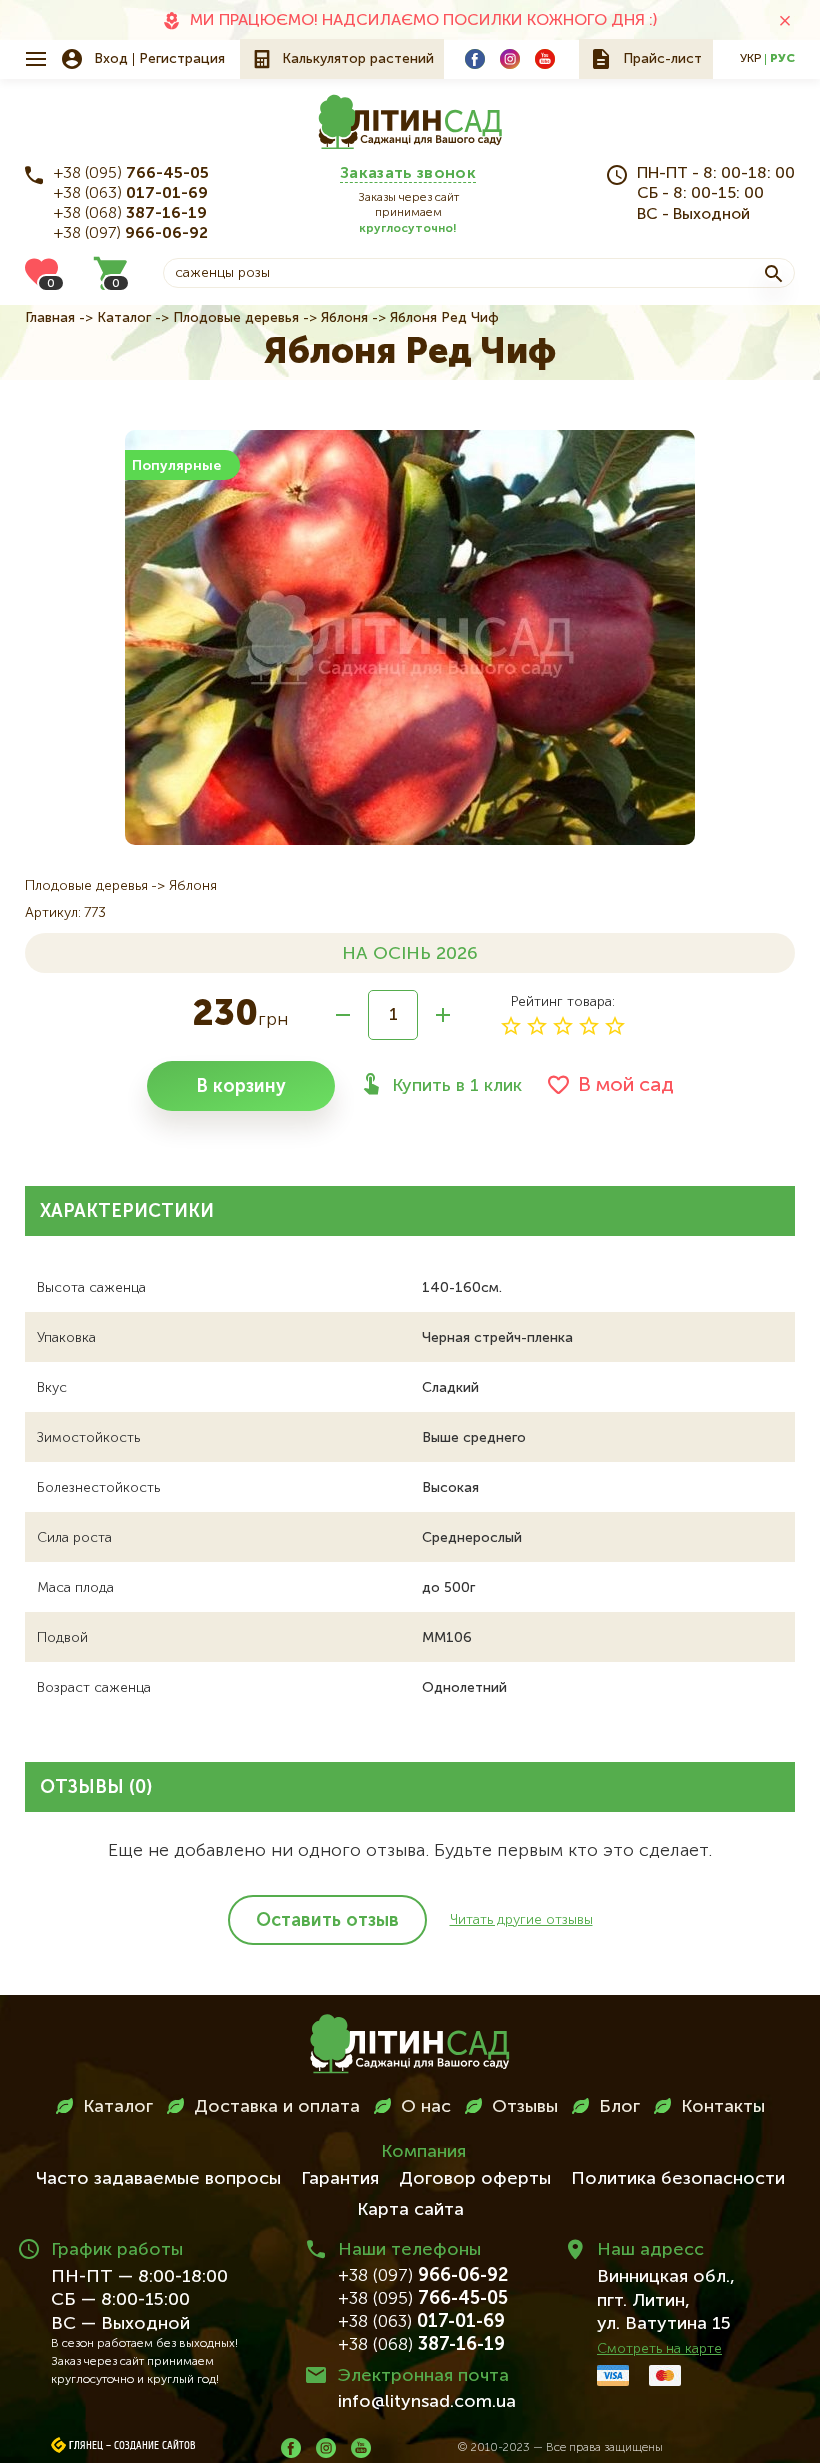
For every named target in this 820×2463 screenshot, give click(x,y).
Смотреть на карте (659, 2349)
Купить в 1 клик (457, 1086)
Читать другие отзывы (521, 1920)
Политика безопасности (678, 2179)
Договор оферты (475, 2179)
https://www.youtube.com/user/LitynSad (545, 59)
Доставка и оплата (277, 2107)
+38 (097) (131, 234)
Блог (619, 2107)
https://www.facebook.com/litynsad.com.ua (475, 59)
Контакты (723, 2107)
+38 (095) (131, 174)
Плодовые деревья (236, 318)
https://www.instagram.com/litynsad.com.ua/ (510, 59)
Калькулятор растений (358, 59)
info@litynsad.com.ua (427, 2402)
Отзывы (525, 2107)
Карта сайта (410, 2210)
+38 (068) (130, 214)
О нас (426, 2107)
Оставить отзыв (327, 1921)
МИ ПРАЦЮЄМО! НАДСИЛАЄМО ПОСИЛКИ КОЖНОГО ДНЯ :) (423, 21)
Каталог (124, 318)
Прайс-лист (662, 59)
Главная (50, 318)
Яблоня (344, 318)
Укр (750, 59)
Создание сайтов (155, 2446)
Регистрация (182, 59)
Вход (111, 59)
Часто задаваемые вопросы (158, 2179)
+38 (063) (131, 194)
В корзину (241, 1087)
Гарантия (340, 2179)
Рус (782, 59)
